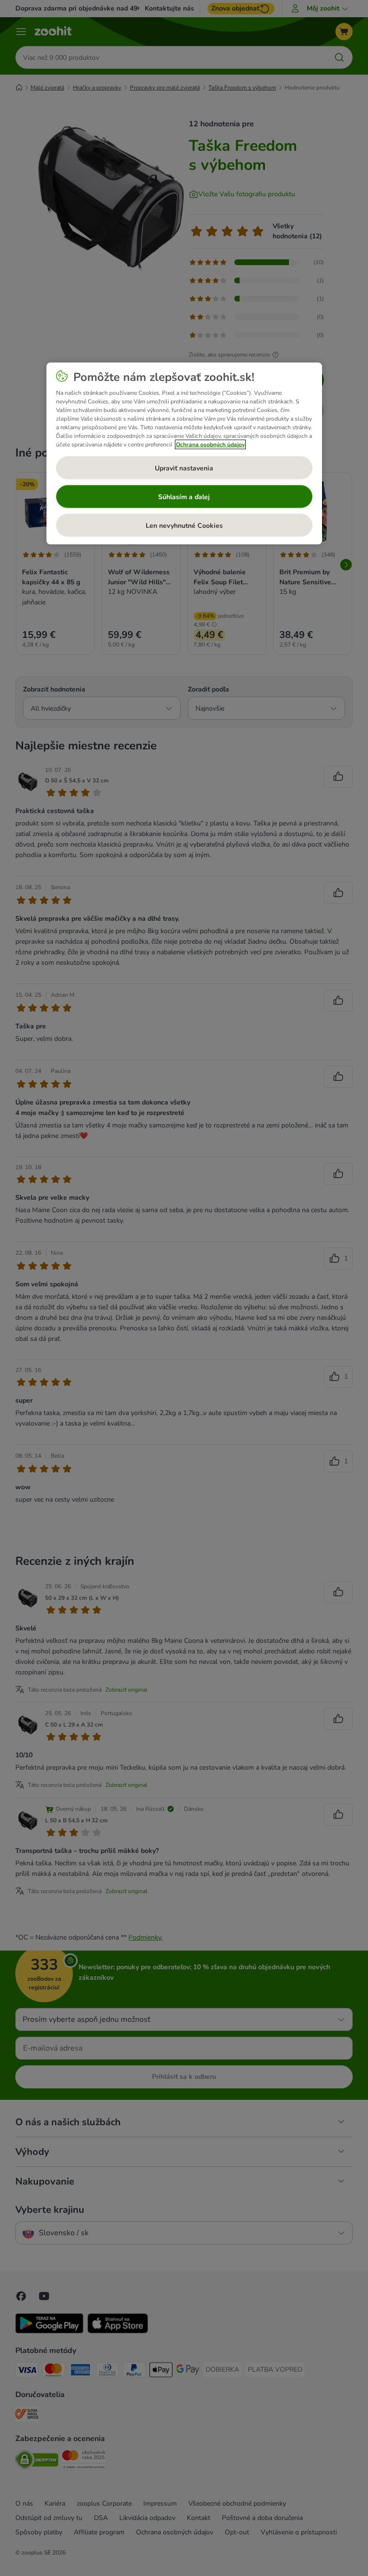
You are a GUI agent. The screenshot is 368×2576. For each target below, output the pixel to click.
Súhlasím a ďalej (184, 496)
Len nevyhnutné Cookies (184, 525)
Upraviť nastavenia (184, 468)
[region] (184, 454)
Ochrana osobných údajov (210, 445)
